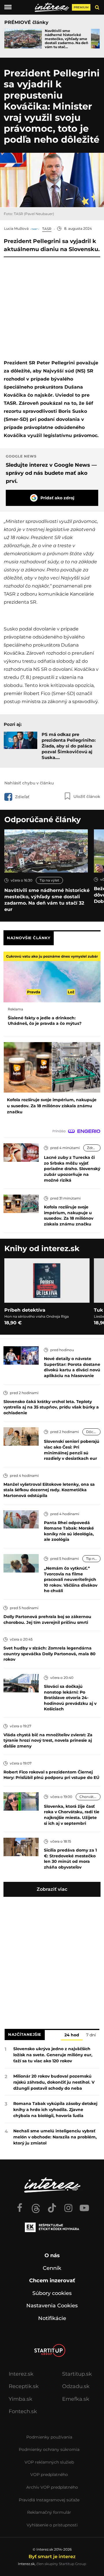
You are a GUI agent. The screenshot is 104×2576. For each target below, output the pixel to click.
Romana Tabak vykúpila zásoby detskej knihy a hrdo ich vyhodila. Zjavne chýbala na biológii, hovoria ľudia (55, 2110)
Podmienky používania (49, 2437)
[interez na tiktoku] (52, 2205)
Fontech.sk (23, 2411)
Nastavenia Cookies (52, 2306)
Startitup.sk (77, 2374)
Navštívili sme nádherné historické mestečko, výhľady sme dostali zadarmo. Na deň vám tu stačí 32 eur (47, 900)
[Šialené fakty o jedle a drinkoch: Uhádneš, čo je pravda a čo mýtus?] (52, 977)
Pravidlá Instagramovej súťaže (49, 2500)
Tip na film (93, 1559)
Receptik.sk (24, 2386)
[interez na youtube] (84, 2205)
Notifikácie (52, 2318)
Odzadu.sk (76, 2386)
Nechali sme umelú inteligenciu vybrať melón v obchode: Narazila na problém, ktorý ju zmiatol (55, 2137)
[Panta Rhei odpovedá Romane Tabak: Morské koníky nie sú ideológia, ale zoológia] (21, 1519)
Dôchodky (93, 1432)
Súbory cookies (52, 2293)
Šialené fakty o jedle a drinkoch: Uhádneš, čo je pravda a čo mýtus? (45, 1021)
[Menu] (8, 7)
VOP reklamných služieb (49, 2462)
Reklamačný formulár (49, 2512)
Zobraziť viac (52, 1889)
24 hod (72, 2035)
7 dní (91, 2035)
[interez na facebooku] (20, 2205)
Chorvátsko (90, 1797)
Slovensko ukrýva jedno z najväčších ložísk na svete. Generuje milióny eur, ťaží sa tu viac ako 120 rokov (53, 2055)
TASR (47, 229)
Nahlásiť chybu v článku (29, 783)
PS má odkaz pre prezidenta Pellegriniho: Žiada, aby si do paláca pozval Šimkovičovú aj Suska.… (69, 746)
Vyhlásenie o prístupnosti (52, 2525)
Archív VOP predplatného (52, 2487)
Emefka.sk (76, 2399)
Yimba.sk (21, 2399)
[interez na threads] (36, 2205)
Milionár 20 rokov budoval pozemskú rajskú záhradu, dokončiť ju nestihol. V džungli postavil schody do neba (54, 2082)
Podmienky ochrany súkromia (49, 2449)
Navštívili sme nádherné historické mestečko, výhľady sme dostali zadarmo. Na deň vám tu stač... (66, 39)
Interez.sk (21, 2374)
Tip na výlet (49, 880)
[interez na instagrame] (68, 2205)
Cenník (52, 2268)
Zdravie (93, 1148)
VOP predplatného (49, 2475)
